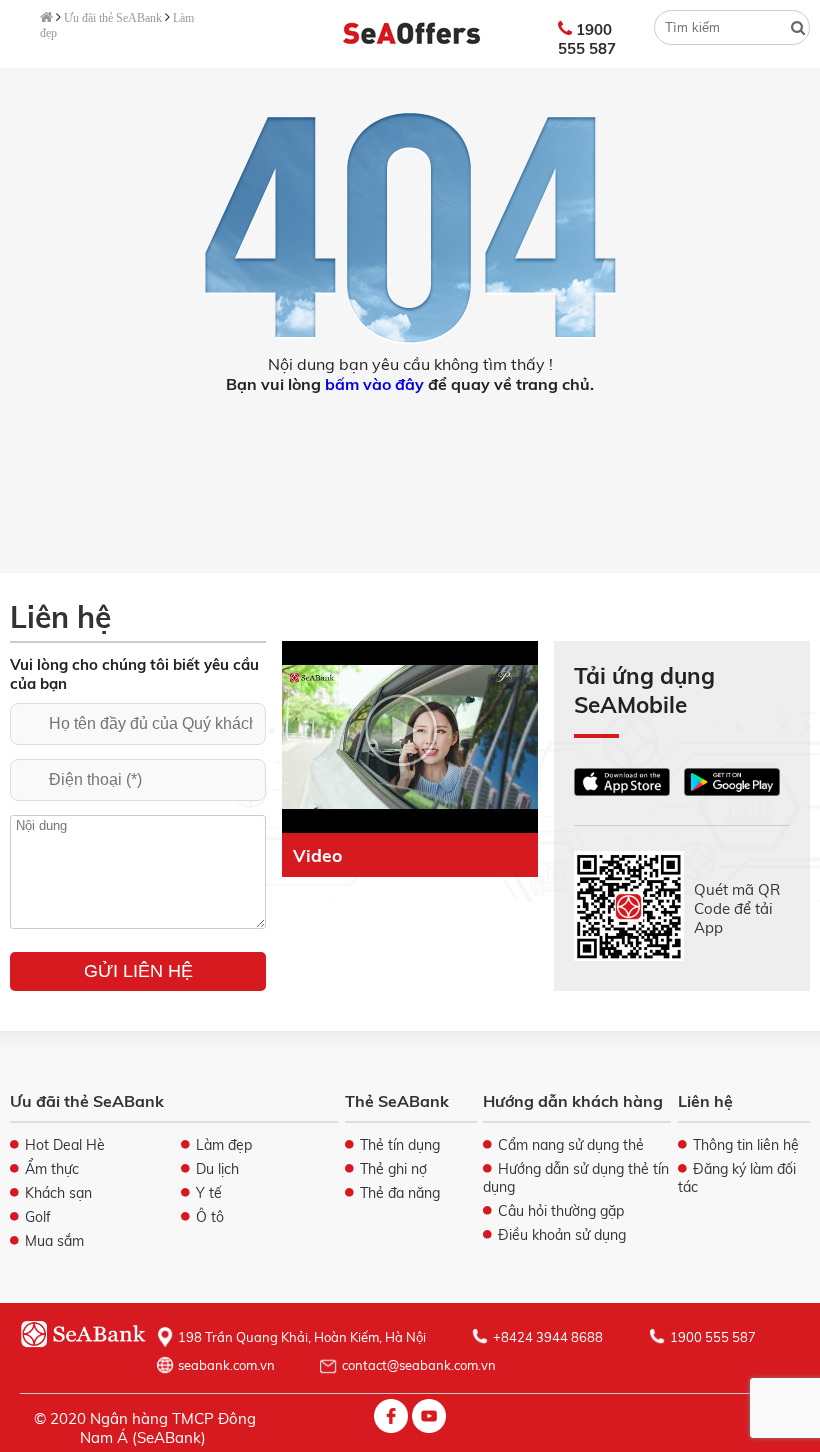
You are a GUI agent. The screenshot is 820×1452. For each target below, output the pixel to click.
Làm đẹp (224, 1145)
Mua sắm (54, 1241)
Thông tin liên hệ (746, 1145)
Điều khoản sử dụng (562, 1235)
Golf (38, 1217)
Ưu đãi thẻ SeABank (113, 18)
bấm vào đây (374, 384)
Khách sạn (58, 1193)
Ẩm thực (52, 1169)
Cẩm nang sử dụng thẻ (571, 1145)
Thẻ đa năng (400, 1193)
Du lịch (217, 1169)
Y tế (209, 1193)
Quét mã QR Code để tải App (737, 908)
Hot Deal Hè (65, 1145)
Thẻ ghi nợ (393, 1169)
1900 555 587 (587, 39)
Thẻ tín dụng (400, 1145)
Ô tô (210, 1217)
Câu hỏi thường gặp (561, 1211)
